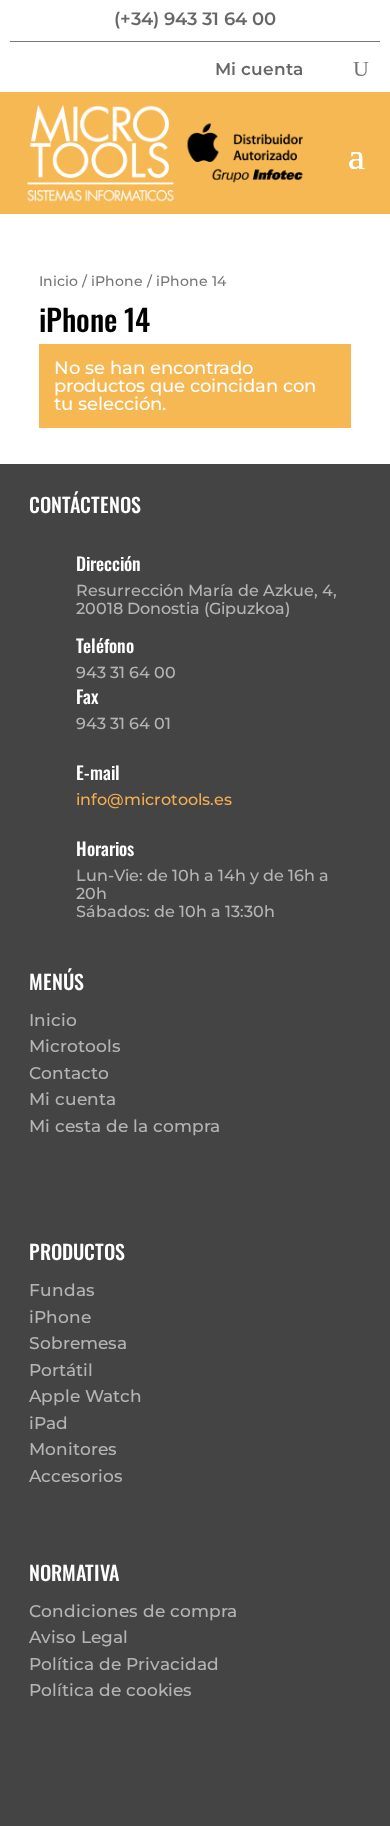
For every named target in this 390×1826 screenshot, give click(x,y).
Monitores (73, 1449)
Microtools (75, 1046)
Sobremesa (78, 1343)
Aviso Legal (78, 1637)
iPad (48, 1423)
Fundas (62, 1290)
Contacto (69, 1073)
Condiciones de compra (133, 1611)
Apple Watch (85, 1396)
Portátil (61, 1370)
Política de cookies (110, 1690)
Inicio (58, 281)
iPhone (117, 281)
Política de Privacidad (124, 1664)
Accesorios (76, 1476)
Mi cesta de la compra (124, 1126)
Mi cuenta (259, 70)
